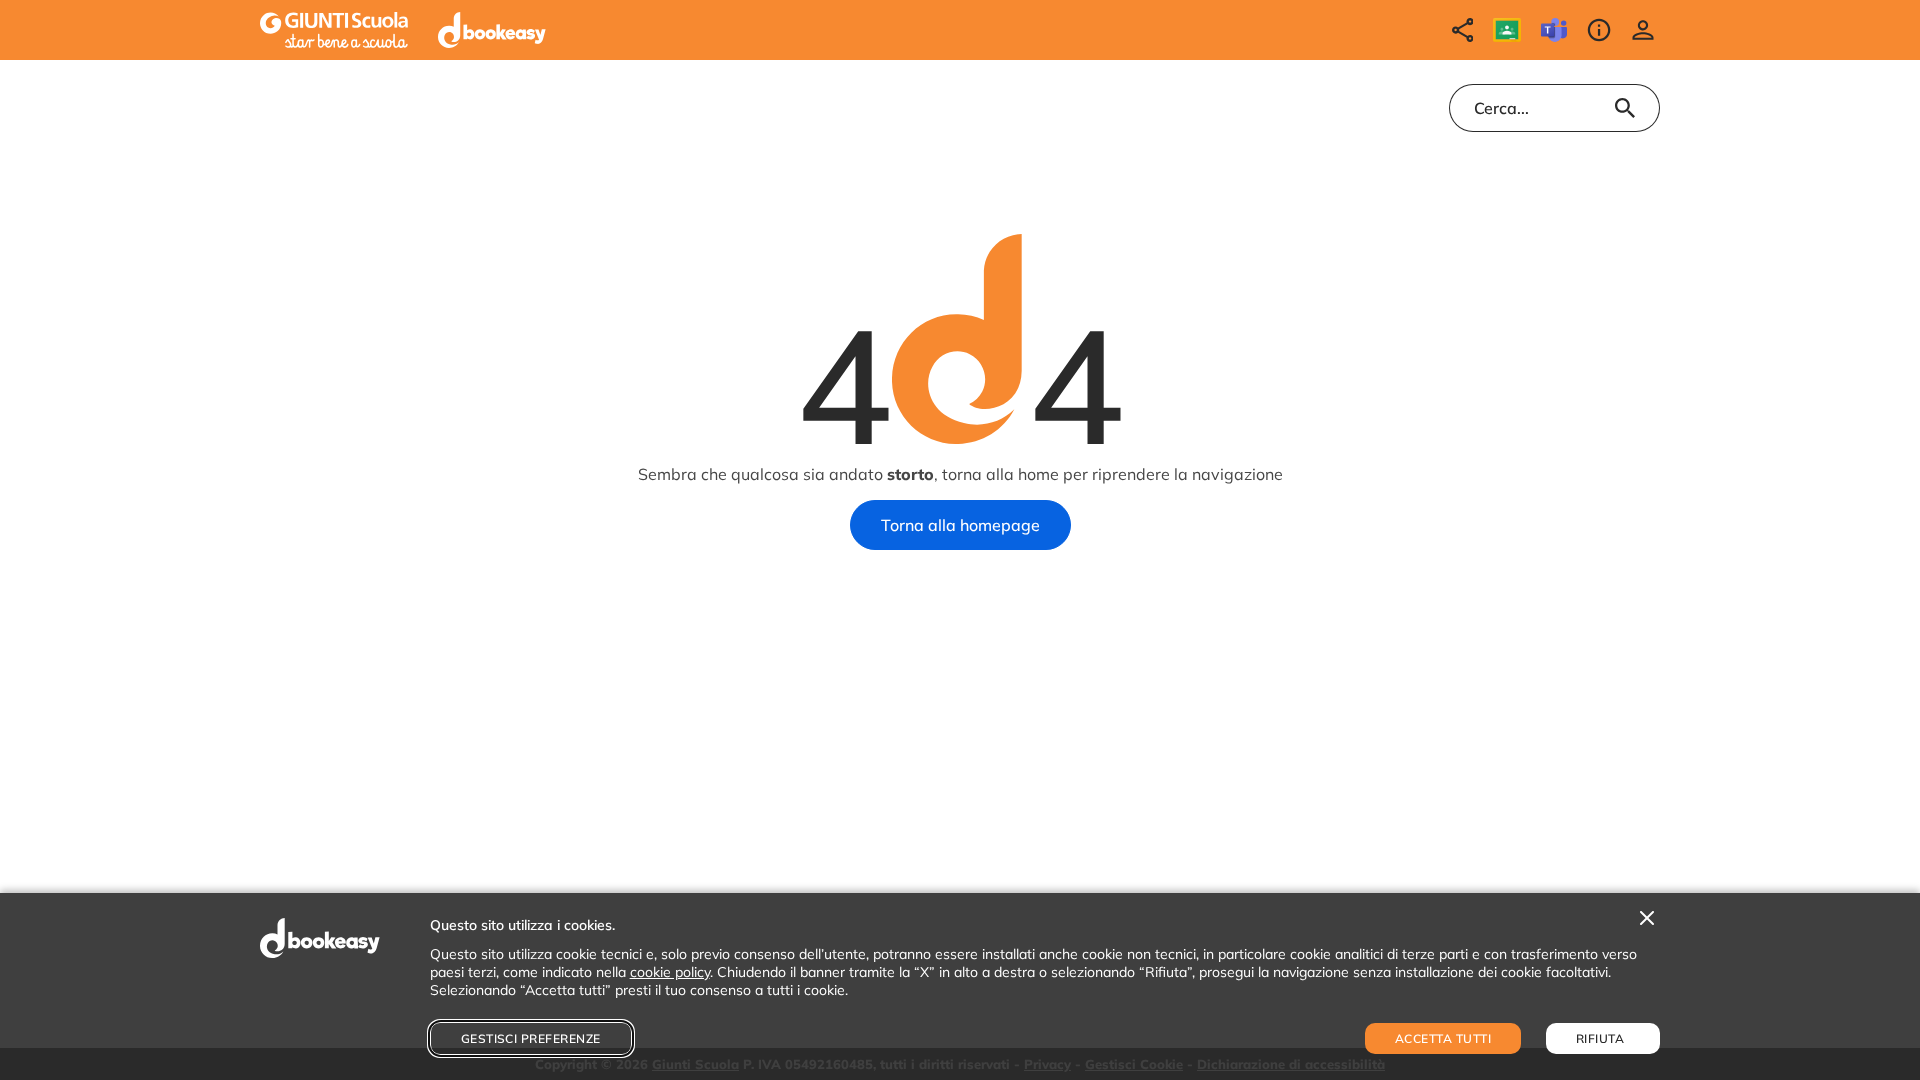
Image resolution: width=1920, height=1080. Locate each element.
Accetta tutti (1443, 1038)
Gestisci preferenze (531, 1038)
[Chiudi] (1647, 919)
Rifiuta (1600, 1038)
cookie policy (670, 972)
